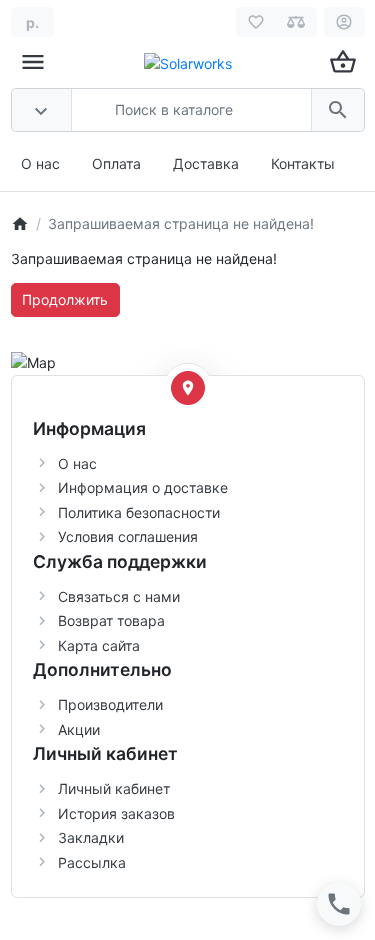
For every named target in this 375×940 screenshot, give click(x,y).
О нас (40, 163)
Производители (110, 704)
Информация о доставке (143, 487)
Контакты (303, 163)
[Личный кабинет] (344, 22)
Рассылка (92, 862)
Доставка (206, 163)
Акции (79, 729)
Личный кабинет (114, 788)
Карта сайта (99, 645)
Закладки (91, 837)
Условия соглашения (128, 536)
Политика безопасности (139, 512)
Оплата (116, 163)
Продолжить (65, 299)
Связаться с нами (119, 596)
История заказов (116, 813)
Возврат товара (111, 620)
